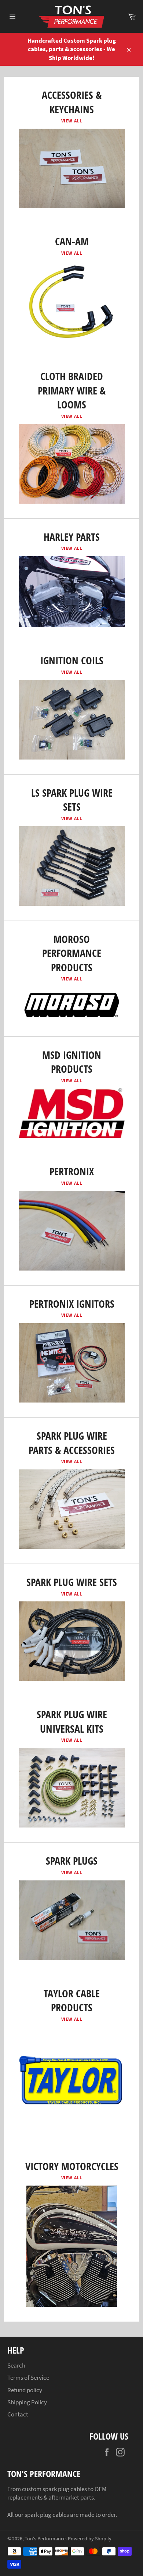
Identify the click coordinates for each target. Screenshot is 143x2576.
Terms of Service (28, 2377)
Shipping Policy (27, 2402)
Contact (18, 2414)
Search (16, 2365)
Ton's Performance (45, 2539)
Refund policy (25, 2390)
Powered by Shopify (90, 2539)
